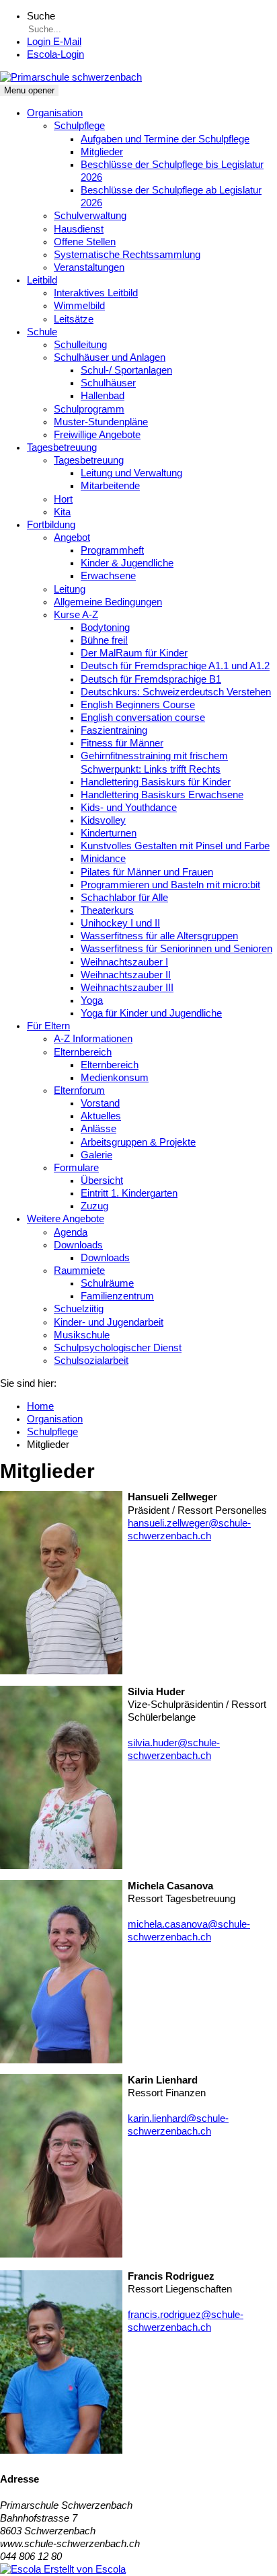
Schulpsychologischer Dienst (118, 1348)
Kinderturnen (109, 833)
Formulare (76, 1168)
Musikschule (82, 1335)
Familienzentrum (117, 1296)
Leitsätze (74, 319)
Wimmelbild (79, 306)
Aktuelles (101, 1116)
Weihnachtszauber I (124, 962)
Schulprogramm (89, 409)
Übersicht (102, 1180)
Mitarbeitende (110, 486)
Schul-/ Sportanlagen (126, 370)
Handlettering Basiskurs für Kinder (156, 782)
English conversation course (143, 718)
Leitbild (42, 280)
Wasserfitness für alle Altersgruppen (159, 936)
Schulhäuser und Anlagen (110, 357)
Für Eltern (48, 1026)
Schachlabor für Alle (124, 898)
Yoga (92, 1000)
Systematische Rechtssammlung (127, 255)
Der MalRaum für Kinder (134, 653)
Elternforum (79, 1090)
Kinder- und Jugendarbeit (109, 1322)
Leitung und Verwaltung (131, 473)
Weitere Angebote (66, 1219)
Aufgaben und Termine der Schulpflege (165, 139)
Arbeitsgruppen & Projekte (138, 1142)
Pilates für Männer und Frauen (147, 872)
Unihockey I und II (120, 923)
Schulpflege (79, 126)
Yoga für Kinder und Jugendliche (151, 1013)
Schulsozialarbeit (91, 1361)
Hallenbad (103, 396)
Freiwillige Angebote (97, 435)
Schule (42, 332)
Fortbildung (51, 525)
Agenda (71, 1232)
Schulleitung (80, 345)
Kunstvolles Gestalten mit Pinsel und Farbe (175, 846)
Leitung (70, 589)
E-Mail (54, 42)
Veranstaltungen (89, 267)
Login (55, 54)
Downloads (78, 1245)
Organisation (55, 113)
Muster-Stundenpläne (101, 422)
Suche (41, 16)
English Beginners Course (138, 705)
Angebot (72, 538)
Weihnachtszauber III (127, 988)
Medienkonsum (115, 1078)
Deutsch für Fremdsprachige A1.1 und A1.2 (175, 666)
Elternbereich (83, 1052)
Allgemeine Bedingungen (108, 602)
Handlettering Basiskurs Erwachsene (162, 795)
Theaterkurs (107, 910)
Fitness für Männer (122, 743)
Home (40, 1406)
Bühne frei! (104, 640)
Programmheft (112, 550)
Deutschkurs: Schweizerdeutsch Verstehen (176, 692)
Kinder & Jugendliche (127, 563)
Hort (63, 499)
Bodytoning (105, 628)
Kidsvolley (103, 820)
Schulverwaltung (90, 216)
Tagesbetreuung (62, 447)
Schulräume (107, 1283)
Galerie (96, 1155)
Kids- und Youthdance (129, 808)
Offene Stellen (85, 242)
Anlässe (98, 1129)
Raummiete (79, 1271)
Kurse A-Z (76, 615)
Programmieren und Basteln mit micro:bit (170, 885)
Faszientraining (114, 730)
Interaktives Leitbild (96, 293)
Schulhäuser (108, 383)
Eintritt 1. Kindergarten (129, 1193)
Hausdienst (79, 229)
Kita (62, 512)
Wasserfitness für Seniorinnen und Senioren (176, 949)
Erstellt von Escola (83, 2569)
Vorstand (100, 1103)
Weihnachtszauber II (126, 975)
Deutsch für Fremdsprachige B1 (151, 679)
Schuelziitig (79, 1309)
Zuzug (94, 1206)
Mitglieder (102, 152)
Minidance (103, 859)
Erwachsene (108, 576)
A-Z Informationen (93, 1039)
